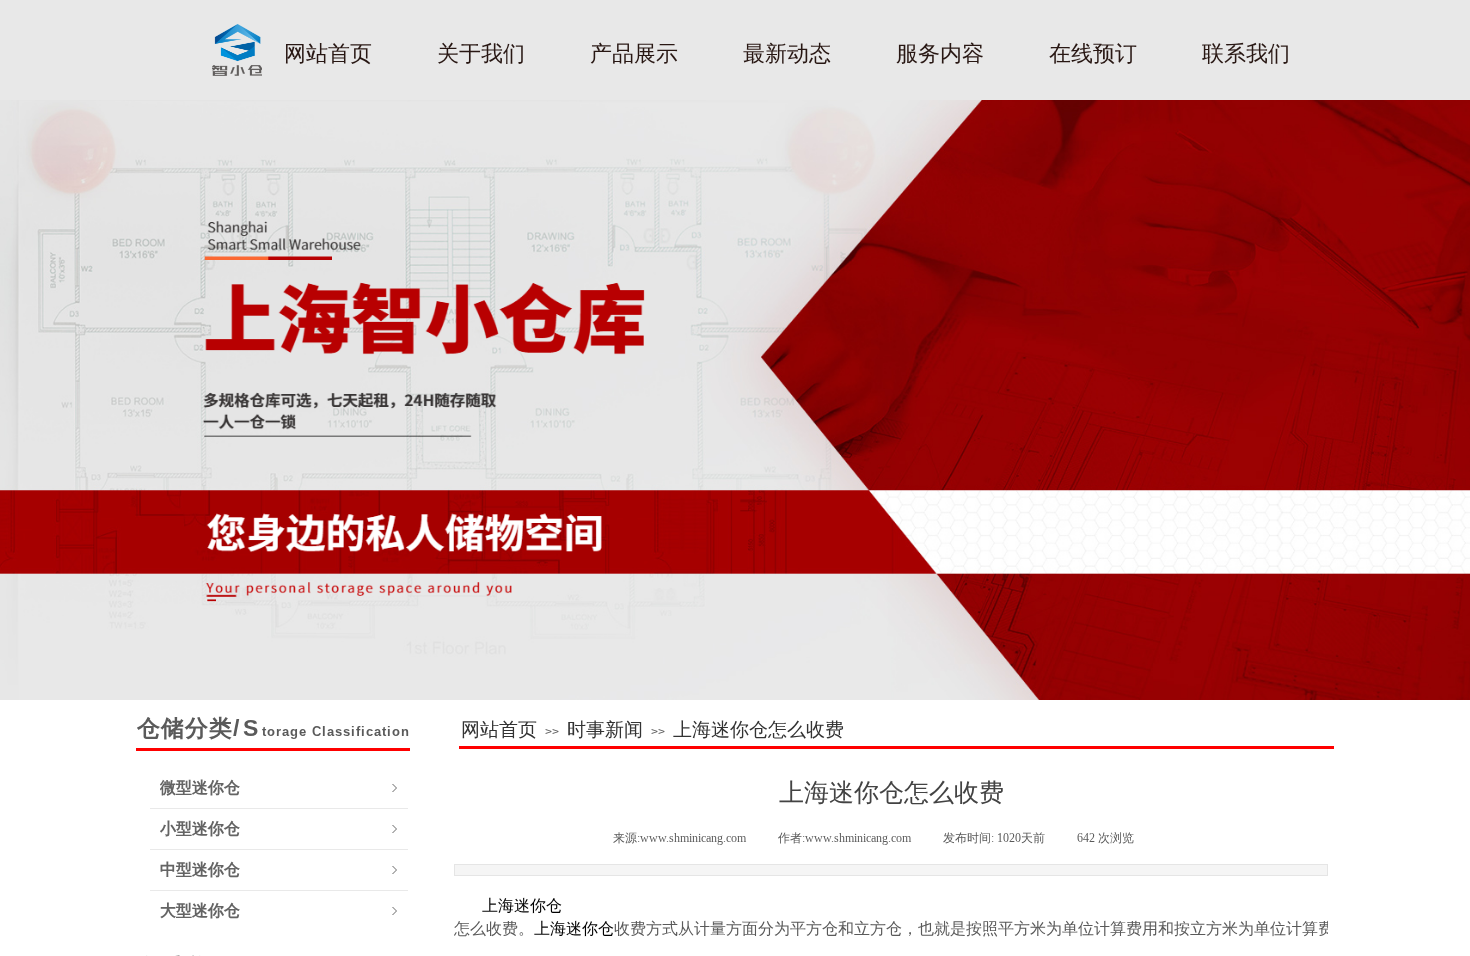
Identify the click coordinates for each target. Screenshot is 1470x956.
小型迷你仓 (200, 828)
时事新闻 (605, 729)
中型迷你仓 (200, 869)
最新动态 (787, 53)
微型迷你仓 (200, 787)
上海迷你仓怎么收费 (758, 729)
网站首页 (499, 729)
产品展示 (634, 53)
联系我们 (1246, 53)
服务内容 (940, 53)
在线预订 (1093, 53)
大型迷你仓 (200, 910)
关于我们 (481, 53)
